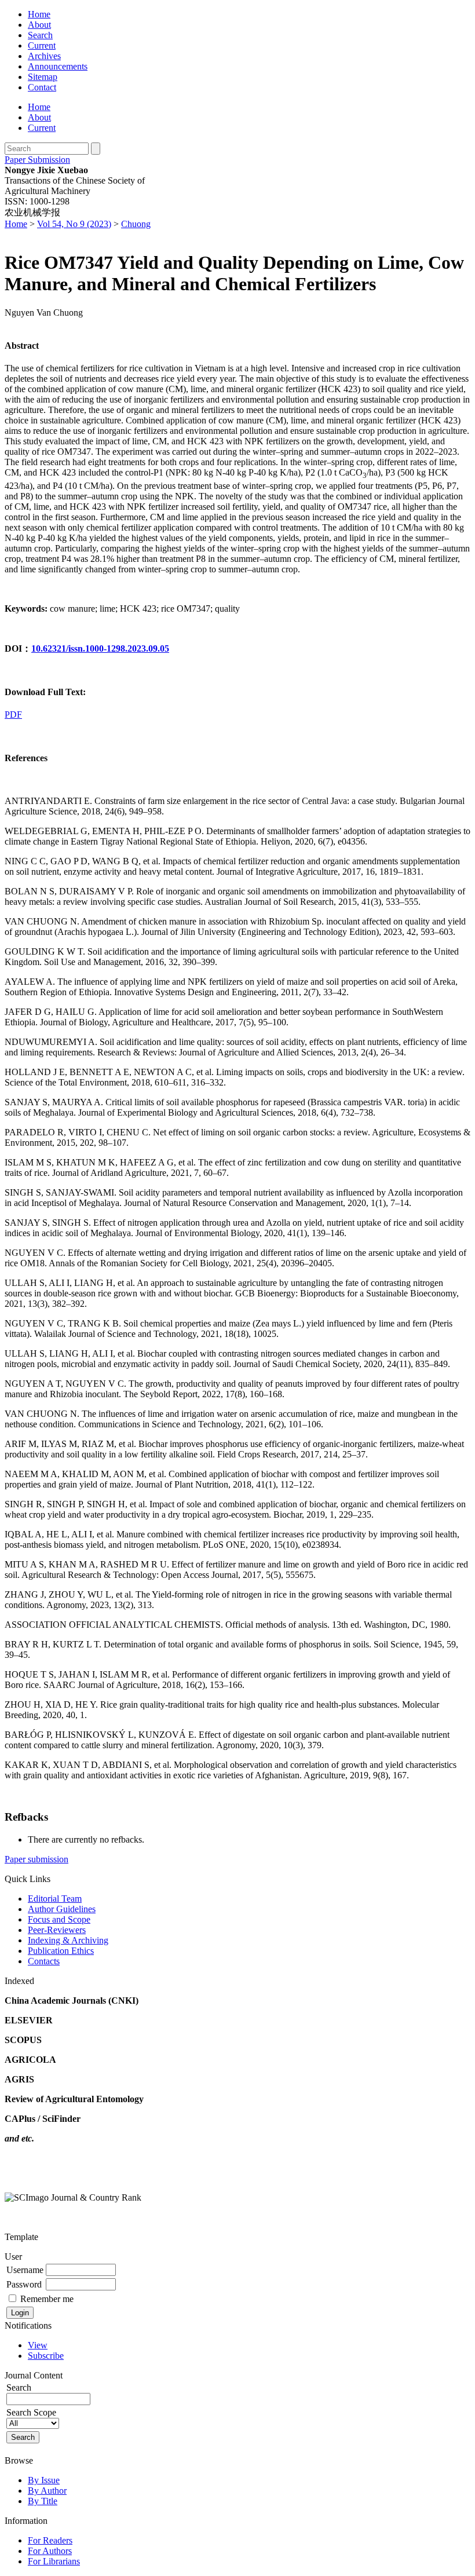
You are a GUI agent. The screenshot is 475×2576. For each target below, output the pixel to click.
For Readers (50, 2540)
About (39, 25)
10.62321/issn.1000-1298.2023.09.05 (100, 648)
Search (40, 35)
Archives (44, 56)
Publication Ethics (61, 1951)
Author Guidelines (62, 1909)
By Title (43, 2501)
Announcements (58, 66)
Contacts (44, 1961)
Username (25, 2270)
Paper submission (36, 1859)
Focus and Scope (59, 1919)
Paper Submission (37, 160)
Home (39, 14)
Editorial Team (55, 1899)
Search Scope (31, 2412)
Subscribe (46, 2356)
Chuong (136, 224)
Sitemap (43, 77)
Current (42, 45)
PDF (13, 715)
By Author (47, 2491)
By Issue (44, 2480)
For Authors (50, 2551)
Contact (42, 87)
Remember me (47, 2299)
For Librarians (54, 2561)
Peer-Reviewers (57, 1930)
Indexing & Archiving (68, 1940)
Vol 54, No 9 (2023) (74, 224)
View (38, 2345)
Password (24, 2284)
